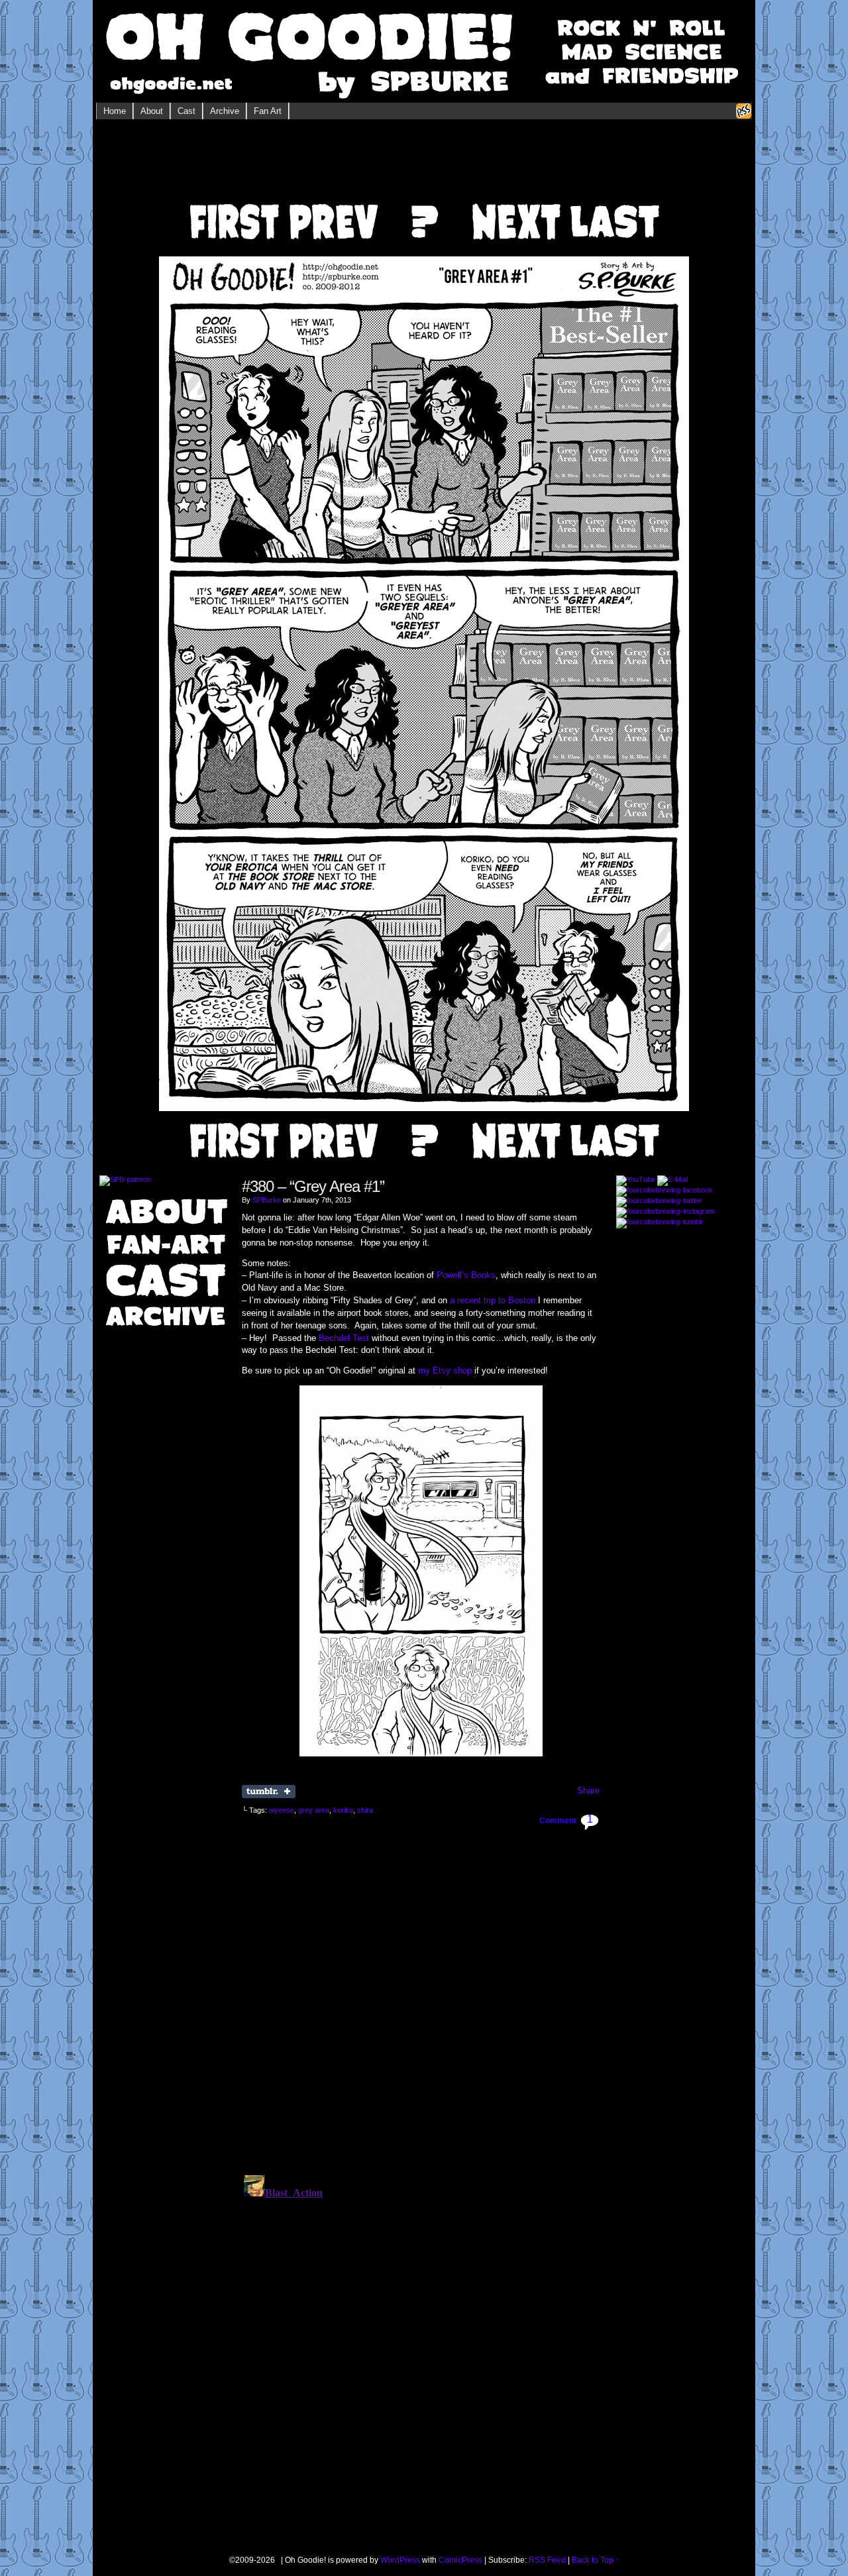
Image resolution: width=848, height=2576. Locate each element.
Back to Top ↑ (596, 2560)
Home (115, 111)
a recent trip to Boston (493, 1300)
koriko (343, 1810)
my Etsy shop (445, 1370)
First (233, 203)
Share (588, 1791)
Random (424, 203)
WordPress (400, 2560)
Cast (186, 111)
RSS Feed (547, 2560)
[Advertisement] (424, 166)
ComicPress (460, 2560)
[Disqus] (421, 1996)
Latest (615, 203)
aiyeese (282, 1810)
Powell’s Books (466, 1275)
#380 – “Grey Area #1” (313, 1186)
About (152, 111)
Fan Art (268, 111)
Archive (225, 111)
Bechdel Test (344, 1338)
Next (516, 203)
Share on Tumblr (269, 1792)
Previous (332, 203)
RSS (744, 111)
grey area (314, 1810)
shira (365, 1810)
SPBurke (267, 1200)
